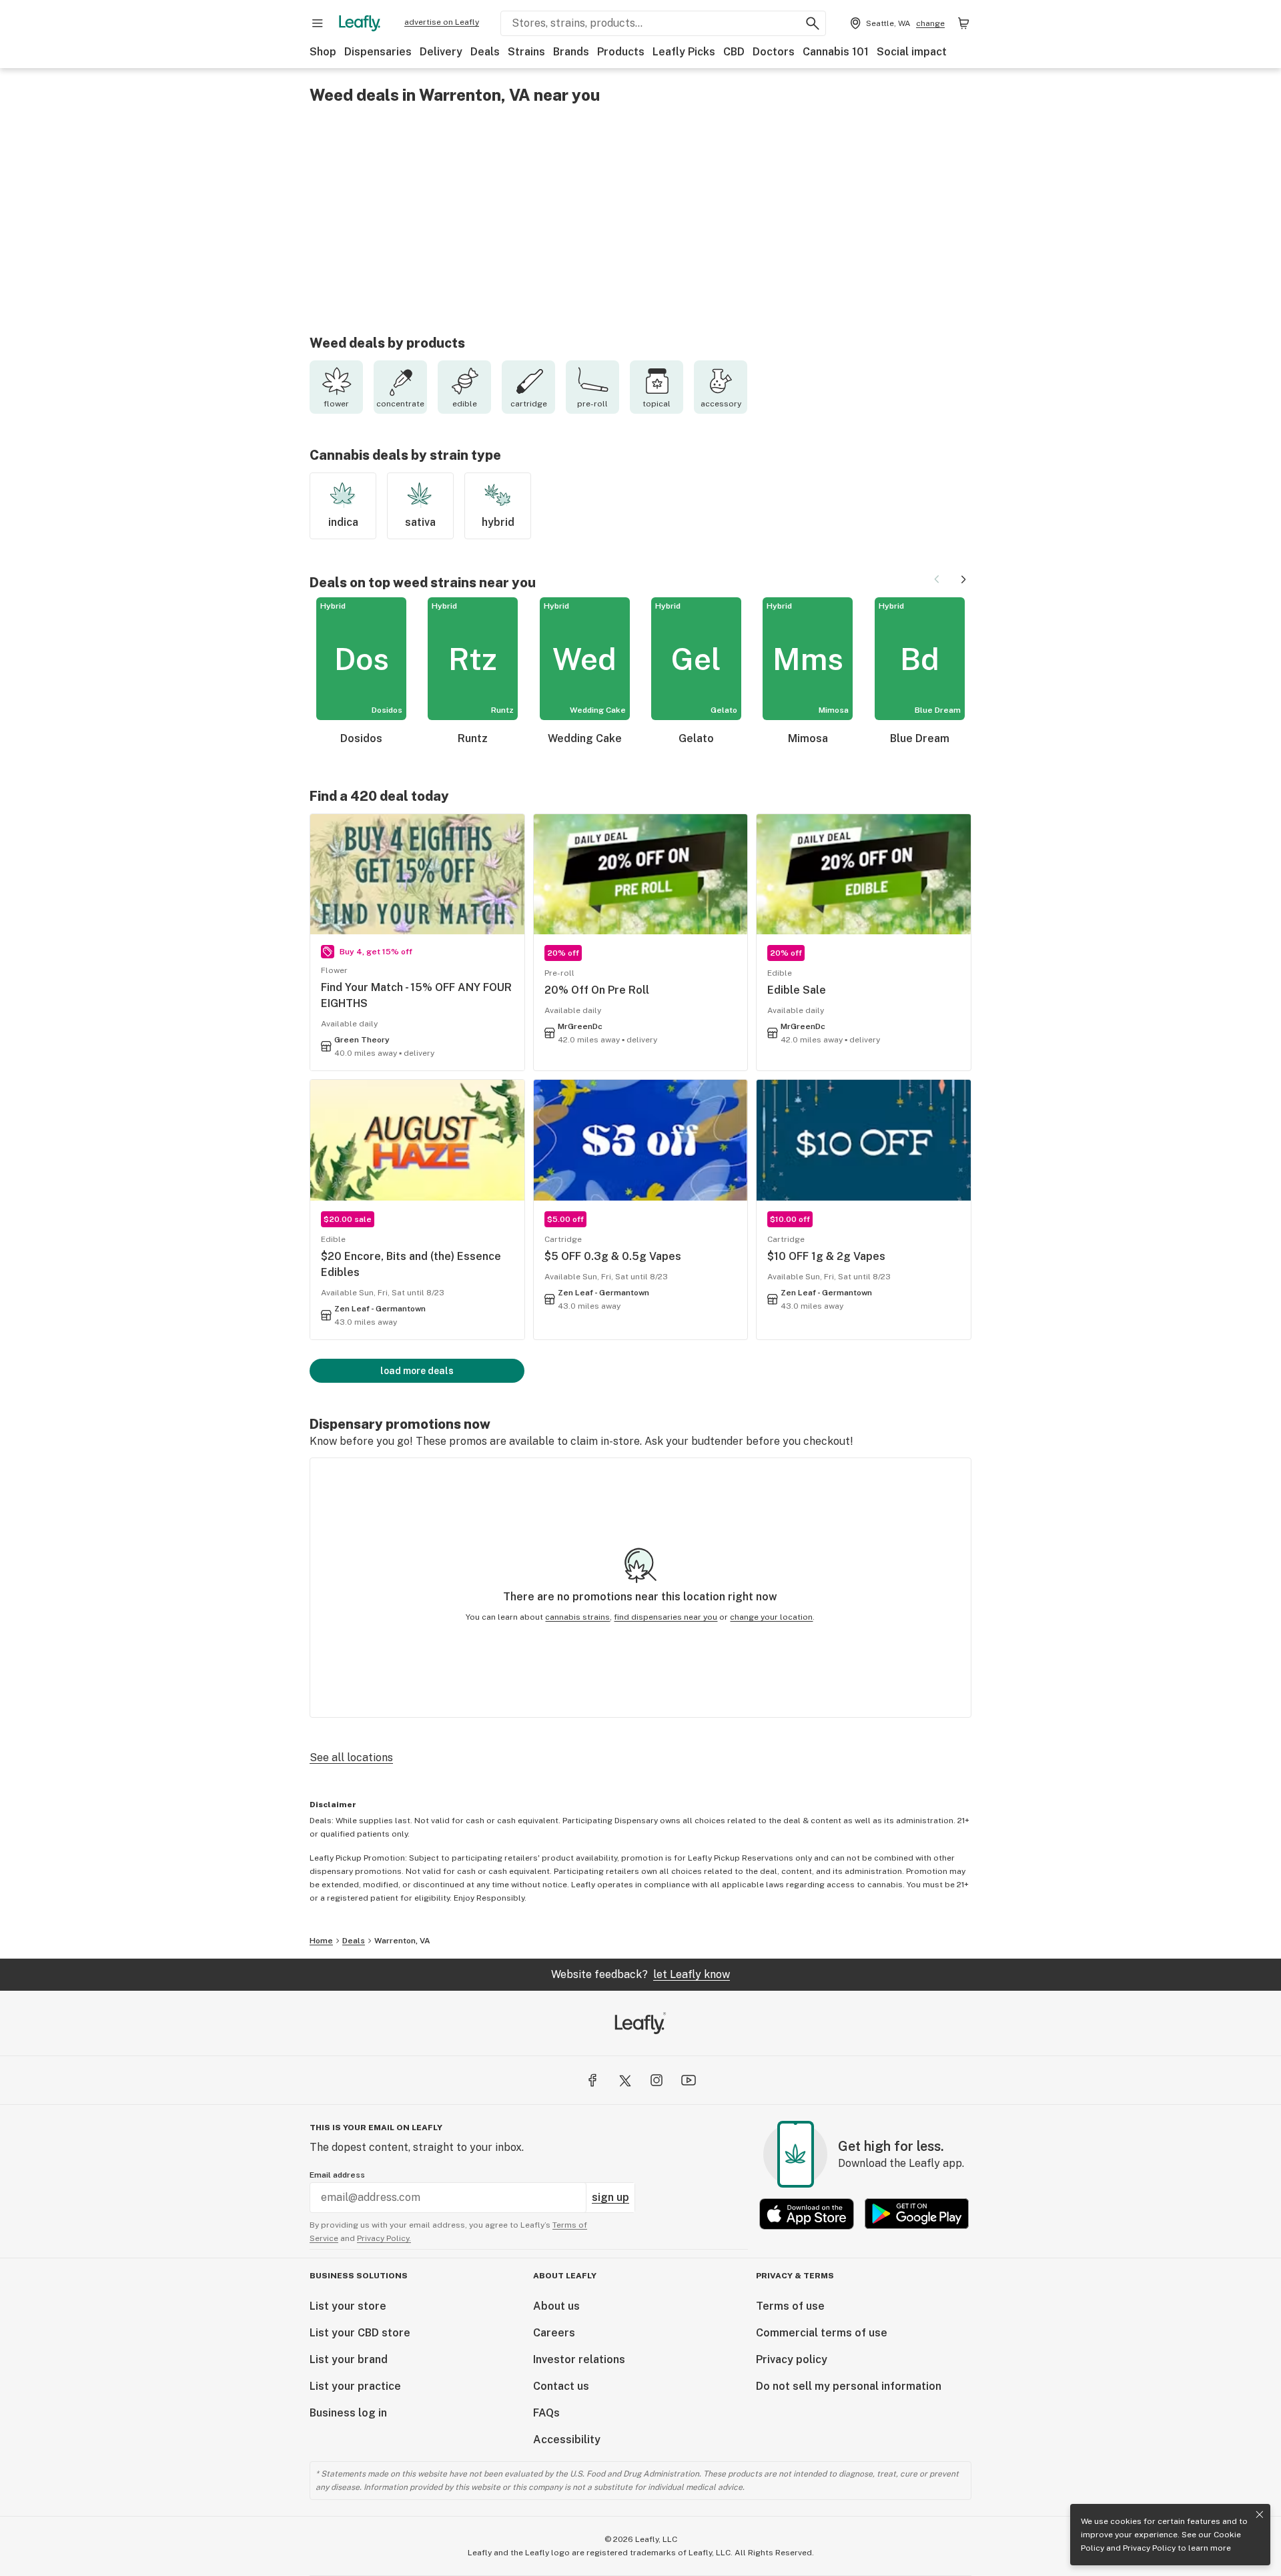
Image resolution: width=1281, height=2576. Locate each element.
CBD (734, 52)
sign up (610, 2197)
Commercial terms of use (822, 2333)
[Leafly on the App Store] (807, 2214)
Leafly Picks (684, 52)
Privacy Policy (1149, 2548)
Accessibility (567, 2440)
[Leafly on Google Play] (917, 2214)
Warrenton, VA (402, 1941)
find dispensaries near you (666, 1617)
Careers (554, 2333)
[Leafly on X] (624, 2080)
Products (621, 52)
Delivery (441, 52)
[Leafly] (360, 23)
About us (556, 2306)
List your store (348, 2306)
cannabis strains (577, 1617)
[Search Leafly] (813, 23)
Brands (571, 52)
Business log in (348, 2413)
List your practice (355, 2386)
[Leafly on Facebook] (592, 2080)
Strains (526, 52)
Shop (323, 52)
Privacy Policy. (384, 2238)
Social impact (912, 52)
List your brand (349, 2359)
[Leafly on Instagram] (657, 2080)
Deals (485, 52)
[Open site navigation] (318, 23)
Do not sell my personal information (849, 2386)
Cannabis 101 (836, 52)
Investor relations (579, 2359)
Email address (337, 2175)
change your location (771, 1617)
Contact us (561, 2386)
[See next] (963, 579)
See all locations (351, 1757)
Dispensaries (378, 52)
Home (321, 1941)
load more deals (417, 1371)
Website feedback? (640, 1974)
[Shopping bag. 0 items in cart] (963, 23)
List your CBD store (360, 2333)
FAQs (546, 2413)
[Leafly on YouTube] (689, 2080)
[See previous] (937, 579)
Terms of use (790, 2306)
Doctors (774, 52)
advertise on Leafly (442, 22)
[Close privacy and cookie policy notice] (1260, 2515)
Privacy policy (792, 2359)
